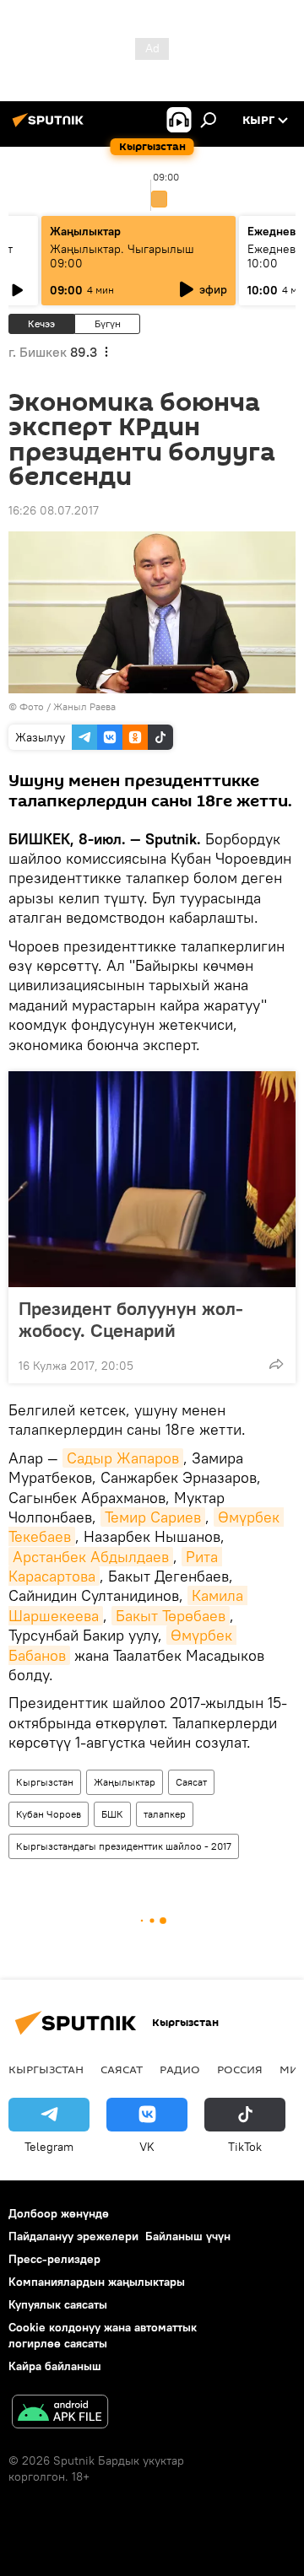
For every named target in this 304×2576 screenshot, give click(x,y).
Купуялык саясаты (58, 2304)
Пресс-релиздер (54, 2259)
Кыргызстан (45, 1782)
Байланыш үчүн (188, 2236)
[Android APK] (60, 2414)
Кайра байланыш (55, 2366)
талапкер (165, 1814)
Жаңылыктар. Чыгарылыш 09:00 (122, 256)
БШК (112, 1814)
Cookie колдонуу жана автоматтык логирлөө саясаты (103, 2335)
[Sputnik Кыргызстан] (51, 127)
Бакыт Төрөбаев (171, 1616)
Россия (240, 2069)
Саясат (191, 1782)
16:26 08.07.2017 (54, 510)
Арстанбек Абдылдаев (91, 1557)
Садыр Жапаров (123, 1458)
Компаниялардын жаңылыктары (97, 2282)
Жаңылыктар (125, 1782)
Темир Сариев (153, 1517)
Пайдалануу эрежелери (73, 2236)
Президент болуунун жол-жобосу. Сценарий (131, 1319)
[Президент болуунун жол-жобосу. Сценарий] (152, 1179)
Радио (180, 2069)
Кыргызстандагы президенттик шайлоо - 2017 (124, 1846)
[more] (276, 1364)
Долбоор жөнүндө (59, 2213)
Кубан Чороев (49, 1814)
